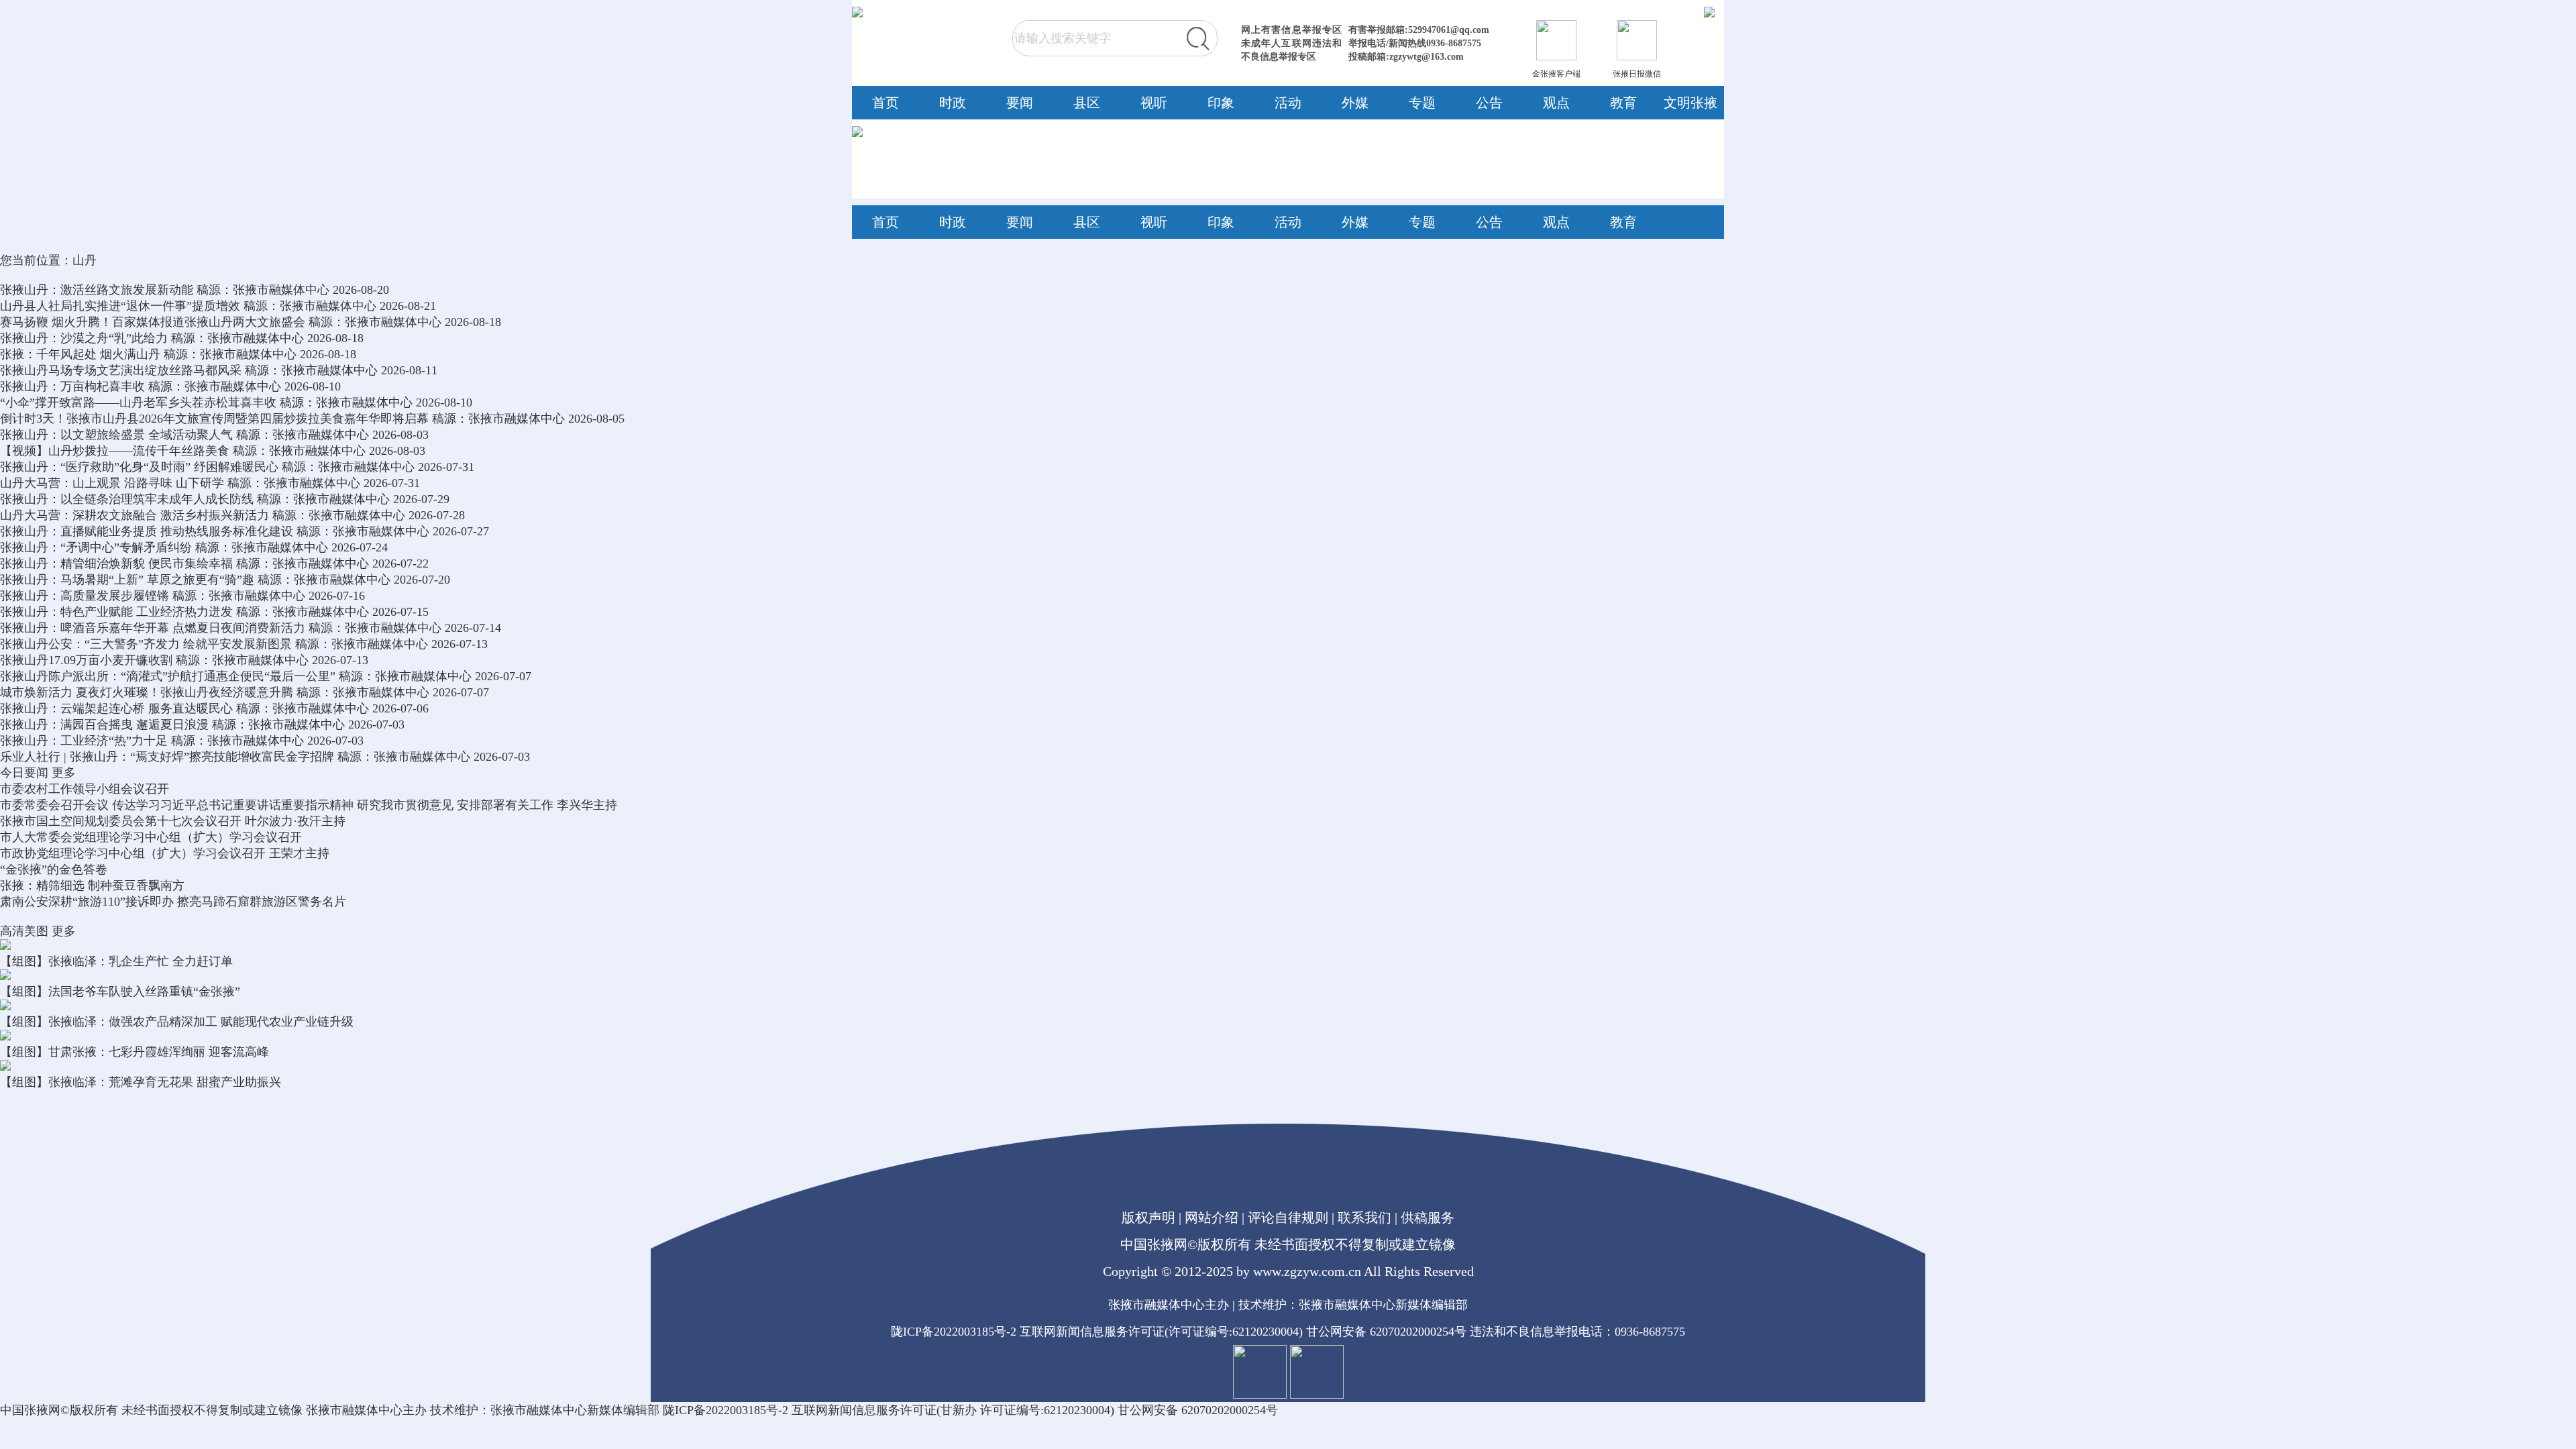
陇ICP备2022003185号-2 (954, 1332)
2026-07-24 (360, 547)
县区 (1087, 103)
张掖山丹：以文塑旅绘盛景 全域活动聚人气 (116, 435)
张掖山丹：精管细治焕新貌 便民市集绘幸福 (116, 563)
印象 (1221, 103)
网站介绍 (1212, 1218)
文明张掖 (1690, 103)
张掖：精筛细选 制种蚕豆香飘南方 (92, 885)
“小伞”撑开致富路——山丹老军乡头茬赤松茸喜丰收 (138, 402)
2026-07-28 (437, 515)
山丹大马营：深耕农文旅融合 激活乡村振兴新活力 (135, 515)
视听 (1154, 103)
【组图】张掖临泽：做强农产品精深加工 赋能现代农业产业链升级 (177, 1022)
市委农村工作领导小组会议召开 (85, 789)
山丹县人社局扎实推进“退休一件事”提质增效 (120, 306)
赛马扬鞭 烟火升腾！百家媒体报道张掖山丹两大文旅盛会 (153, 322)
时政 (953, 103)
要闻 (1020, 103)
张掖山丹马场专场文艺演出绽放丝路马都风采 (121, 370)
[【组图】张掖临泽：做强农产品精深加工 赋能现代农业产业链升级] (5, 1006)
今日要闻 (24, 773)
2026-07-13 (460, 644)
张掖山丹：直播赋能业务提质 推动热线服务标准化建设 (147, 531)
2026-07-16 (337, 596)
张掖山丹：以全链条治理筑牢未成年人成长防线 (127, 499)
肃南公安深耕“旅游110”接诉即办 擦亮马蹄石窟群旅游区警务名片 (173, 902)
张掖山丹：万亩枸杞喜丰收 (72, 386)
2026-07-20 (422, 580)
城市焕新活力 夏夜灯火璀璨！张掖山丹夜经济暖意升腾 (147, 692)
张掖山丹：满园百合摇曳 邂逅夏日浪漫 (104, 724)
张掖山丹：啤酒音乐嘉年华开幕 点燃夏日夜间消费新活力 (153, 628)
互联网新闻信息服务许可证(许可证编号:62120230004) (1161, 1332)
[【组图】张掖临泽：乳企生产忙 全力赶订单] (5, 946)
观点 (1556, 103)
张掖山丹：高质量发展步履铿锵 (85, 596)
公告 (1489, 103)
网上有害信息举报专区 (1291, 30)
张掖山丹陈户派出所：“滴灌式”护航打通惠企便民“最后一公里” (168, 676)
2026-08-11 (409, 370)
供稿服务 (1428, 1218)
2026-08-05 (596, 419)
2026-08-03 (400, 435)
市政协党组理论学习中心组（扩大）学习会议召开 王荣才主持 (165, 853)
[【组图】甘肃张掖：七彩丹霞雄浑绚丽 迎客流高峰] (5, 1036)
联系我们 (1364, 1218)
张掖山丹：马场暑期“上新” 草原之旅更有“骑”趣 (127, 580)
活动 (1288, 103)
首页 (885, 103)
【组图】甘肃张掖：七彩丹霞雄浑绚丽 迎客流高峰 (135, 1052)
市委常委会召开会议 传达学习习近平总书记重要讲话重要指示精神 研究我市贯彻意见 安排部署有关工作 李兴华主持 (309, 805)
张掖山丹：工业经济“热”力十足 (84, 741)
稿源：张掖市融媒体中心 (263, 290)
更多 (64, 773)
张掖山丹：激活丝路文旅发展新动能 (97, 290)
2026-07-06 (400, 708)
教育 (1623, 103)
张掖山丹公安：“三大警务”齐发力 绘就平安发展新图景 (146, 644)
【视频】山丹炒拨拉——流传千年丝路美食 (115, 451)
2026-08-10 (313, 386)
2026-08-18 (473, 322)
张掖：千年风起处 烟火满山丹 (80, 354)
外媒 (1355, 103)
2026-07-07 (503, 676)
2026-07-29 (421, 499)
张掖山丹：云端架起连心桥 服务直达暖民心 (116, 708)
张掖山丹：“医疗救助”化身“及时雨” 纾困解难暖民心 (139, 467)
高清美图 (24, 931)
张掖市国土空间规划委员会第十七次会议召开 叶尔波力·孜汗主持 (173, 821)
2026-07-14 (473, 628)
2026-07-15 (400, 612)
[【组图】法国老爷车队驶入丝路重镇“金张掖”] (5, 976)
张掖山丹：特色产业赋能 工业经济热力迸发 (116, 612)
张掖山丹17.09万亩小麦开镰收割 (86, 660)
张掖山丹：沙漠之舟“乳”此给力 (84, 338)
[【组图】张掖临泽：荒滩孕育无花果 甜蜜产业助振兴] (5, 1067)
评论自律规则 (1288, 1218)
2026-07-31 (446, 467)
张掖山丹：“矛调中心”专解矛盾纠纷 (96, 547)
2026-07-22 (400, 563)
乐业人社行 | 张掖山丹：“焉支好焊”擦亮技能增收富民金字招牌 (167, 757)
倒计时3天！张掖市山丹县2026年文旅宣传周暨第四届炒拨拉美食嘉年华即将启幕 (214, 419)
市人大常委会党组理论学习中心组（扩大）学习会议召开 (151, 837)
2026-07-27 (461, 531)
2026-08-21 (408, 306)
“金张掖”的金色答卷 (54, 869)
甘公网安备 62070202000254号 (1386, 1332)
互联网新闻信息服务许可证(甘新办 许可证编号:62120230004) (953, 1410)
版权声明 (1148, 1218)
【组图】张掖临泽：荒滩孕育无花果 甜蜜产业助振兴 (141, 1082)
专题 (1422, 103)
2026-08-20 (361, 290)
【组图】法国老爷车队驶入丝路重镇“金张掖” (120, 991)
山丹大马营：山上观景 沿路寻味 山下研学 (112, 483)
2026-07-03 (376, 724)
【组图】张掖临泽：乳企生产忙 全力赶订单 (116, 961)
